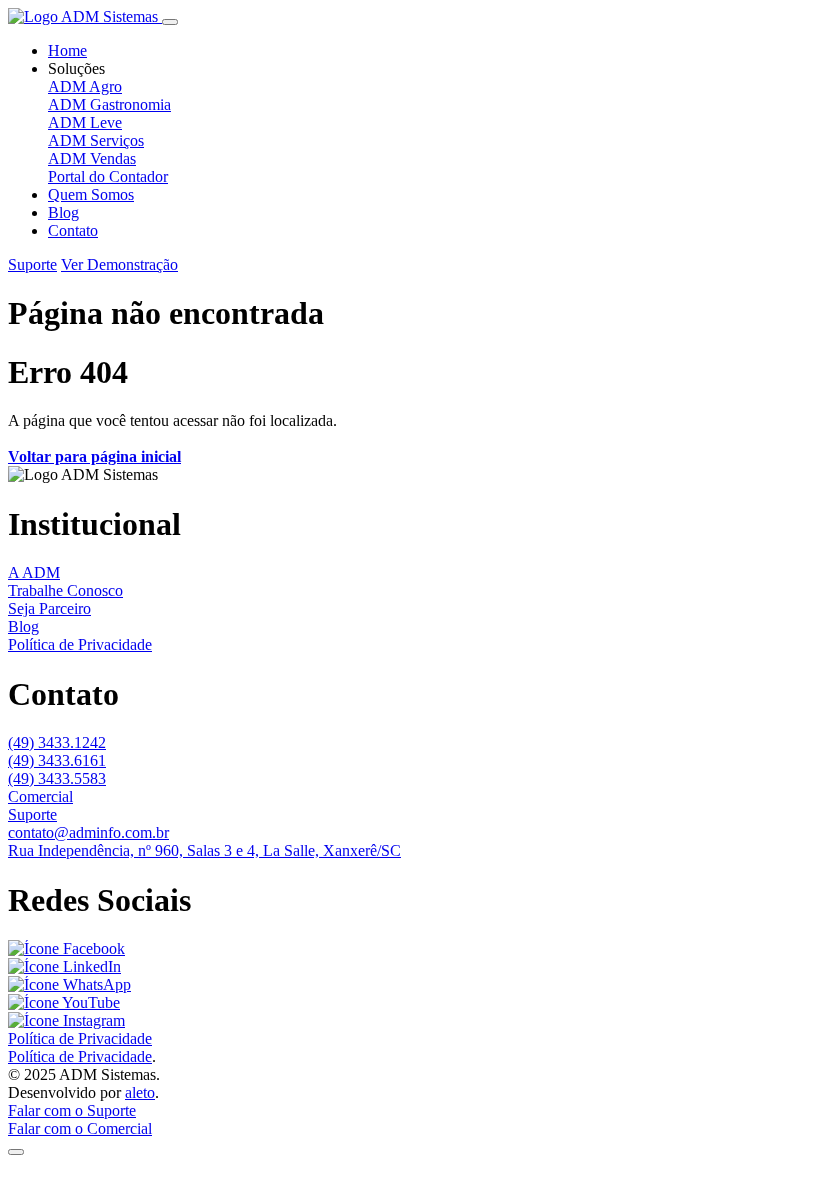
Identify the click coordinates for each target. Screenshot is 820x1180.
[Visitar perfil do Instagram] (66, 1020)
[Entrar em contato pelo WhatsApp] (69, 984)
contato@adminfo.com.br (88, 832)
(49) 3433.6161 (57, 760)
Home (67, 50)
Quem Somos (91, 194)
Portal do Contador (108, 176)
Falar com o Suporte (72, 1110)
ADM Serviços (96, 140)
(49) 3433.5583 (57, 778)
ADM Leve (85, 122)
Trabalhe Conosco (65, 590)
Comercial (40, 796)
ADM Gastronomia (109, 104)
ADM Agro (85, 86)
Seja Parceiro (49, 608)
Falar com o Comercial (80, 1128)
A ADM (34, 572)
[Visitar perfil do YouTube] (64, 1002)
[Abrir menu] (170, 22)
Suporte (32, 264)
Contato (73, 230)
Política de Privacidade (80, 644)
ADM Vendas (92, 158)
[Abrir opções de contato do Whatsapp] (16, 1152)
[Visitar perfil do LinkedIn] (64, 966)
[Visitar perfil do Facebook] (66, 948)
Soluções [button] (76, 68)
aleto (140, 1092)
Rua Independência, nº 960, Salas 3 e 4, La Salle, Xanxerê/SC (204, 850)
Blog (63, 212)
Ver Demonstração (119, 264)
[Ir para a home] (85, 16)
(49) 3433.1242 (57, 742)
